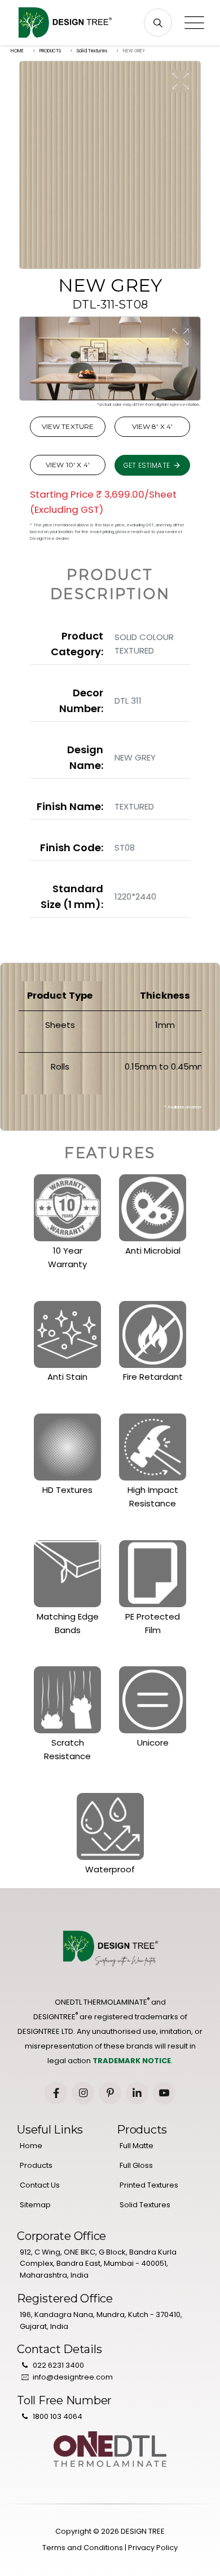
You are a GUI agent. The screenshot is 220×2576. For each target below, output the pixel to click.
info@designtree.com (73, 2377)
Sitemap (35, 2205)
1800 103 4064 (58, 2416)
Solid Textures (92, 51)
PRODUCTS (50, 51)
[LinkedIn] (137, 2093)
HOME (17, 51)
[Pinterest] (110, 2093)
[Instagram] (83, 2093)
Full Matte (137, 2146)
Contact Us (40, 2185)
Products (36, 2165)
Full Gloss (136, 2165)
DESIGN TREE (143, 2531)
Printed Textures (149, 2185)
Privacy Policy (153, 2548)
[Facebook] (56, 2093)
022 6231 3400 (58, 2365)
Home (31, 2146)
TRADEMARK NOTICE (132, 2061)
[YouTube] (164, 2093)
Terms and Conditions (83, 2548)
